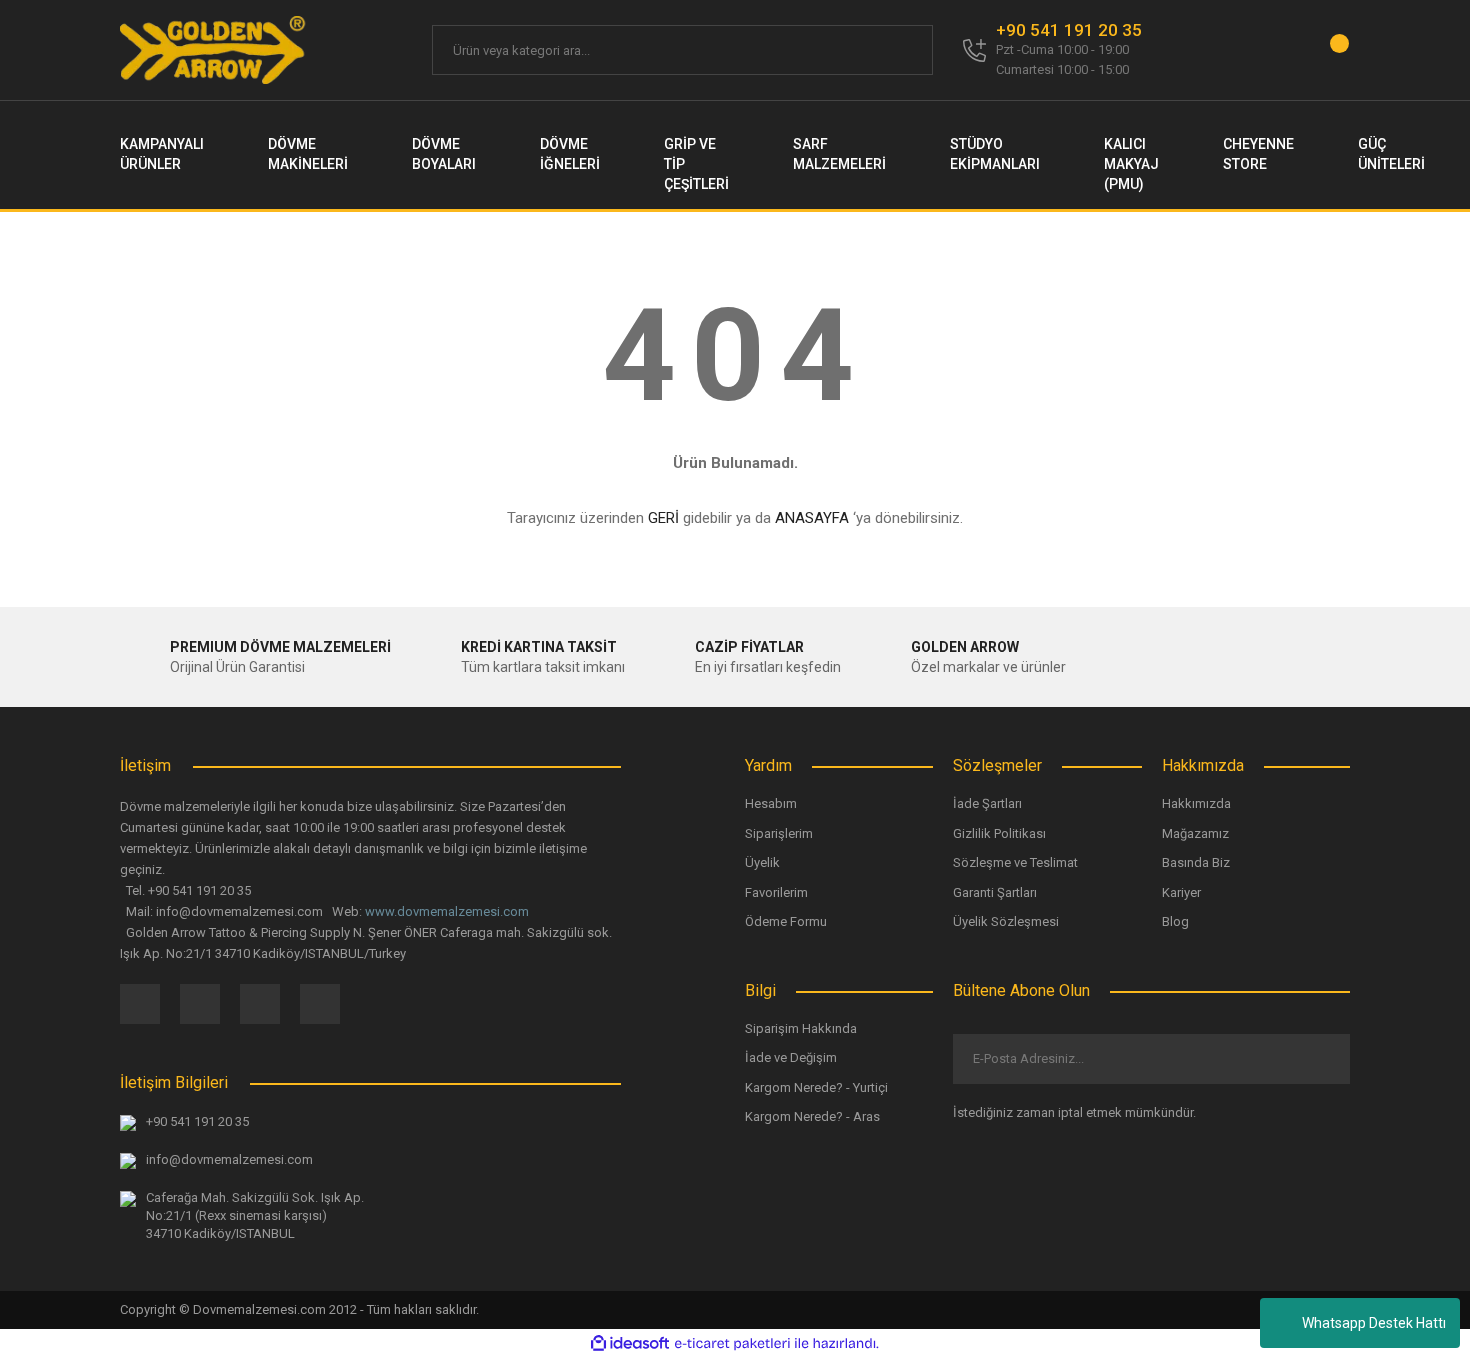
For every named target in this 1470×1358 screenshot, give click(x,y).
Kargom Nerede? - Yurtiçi (816, 1087)
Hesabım (771, 803)
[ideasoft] (630, 1343)
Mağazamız (1195, 833)
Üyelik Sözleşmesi (1006, 921)
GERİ (663, 518)
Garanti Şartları (995, 892)
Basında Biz (1196, 862)
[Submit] (1318, 1059)
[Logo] (214, 50)
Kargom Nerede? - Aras (812, 1116)
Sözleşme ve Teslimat (1015, 862)
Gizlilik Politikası (999, 833)
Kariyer (1181, 892)
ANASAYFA (812, 518)
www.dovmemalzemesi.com (447, 911)
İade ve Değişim (791, 1057)
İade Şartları (987, 803)
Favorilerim (776, 892)
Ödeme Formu (786, 921)
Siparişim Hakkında (801, 1028)
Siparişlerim (779, 833)
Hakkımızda (1196, 803)
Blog (1175, 921)
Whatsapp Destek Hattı (1374, 1323)
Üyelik (762, 862)
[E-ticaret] (732, 1344)
